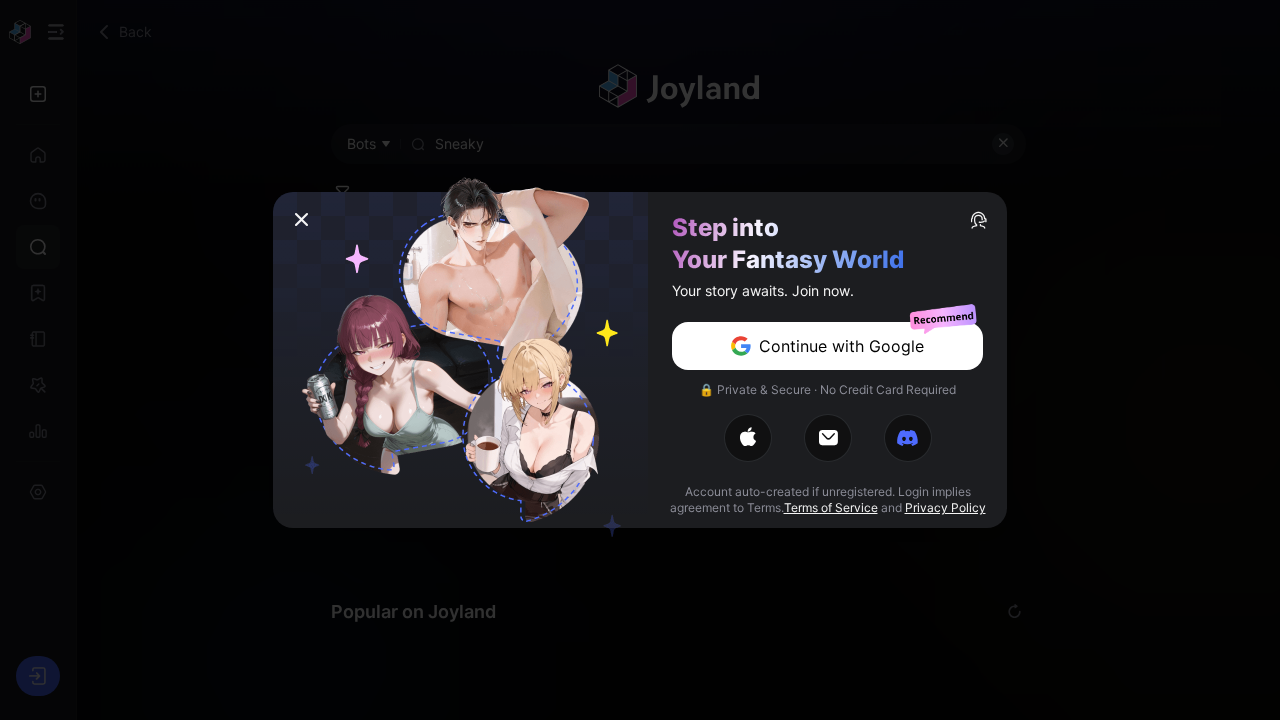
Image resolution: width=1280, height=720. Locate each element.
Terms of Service (831, 507)
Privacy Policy (945, 507)
